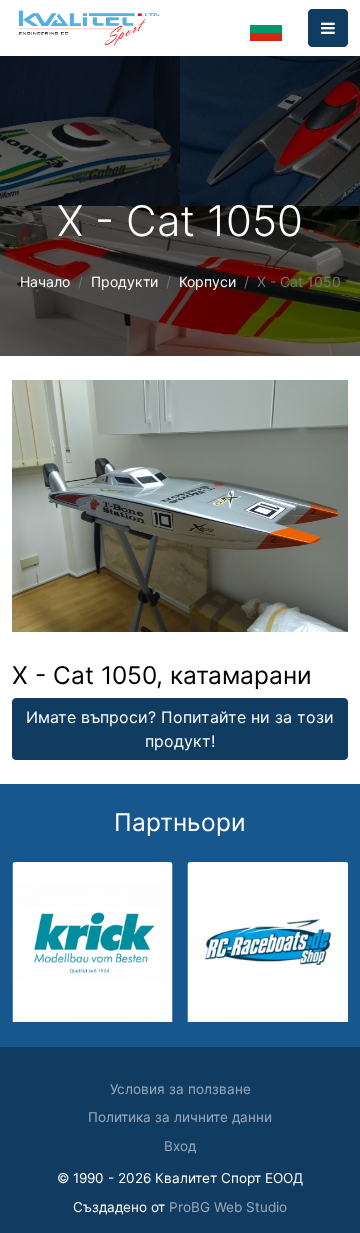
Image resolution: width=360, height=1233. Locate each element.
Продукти (124, 281)
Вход (180, 1146)
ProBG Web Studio (228, 1207)
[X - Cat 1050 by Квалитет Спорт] (180, 504)
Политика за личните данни (180, 1117)
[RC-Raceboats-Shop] (268, 940)
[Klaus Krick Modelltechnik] (92, 940)
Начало (45, 281)
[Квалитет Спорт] (89, 28)
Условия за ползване (180, 1089)
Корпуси (207, 281)
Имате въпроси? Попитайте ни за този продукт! (180, 729)
